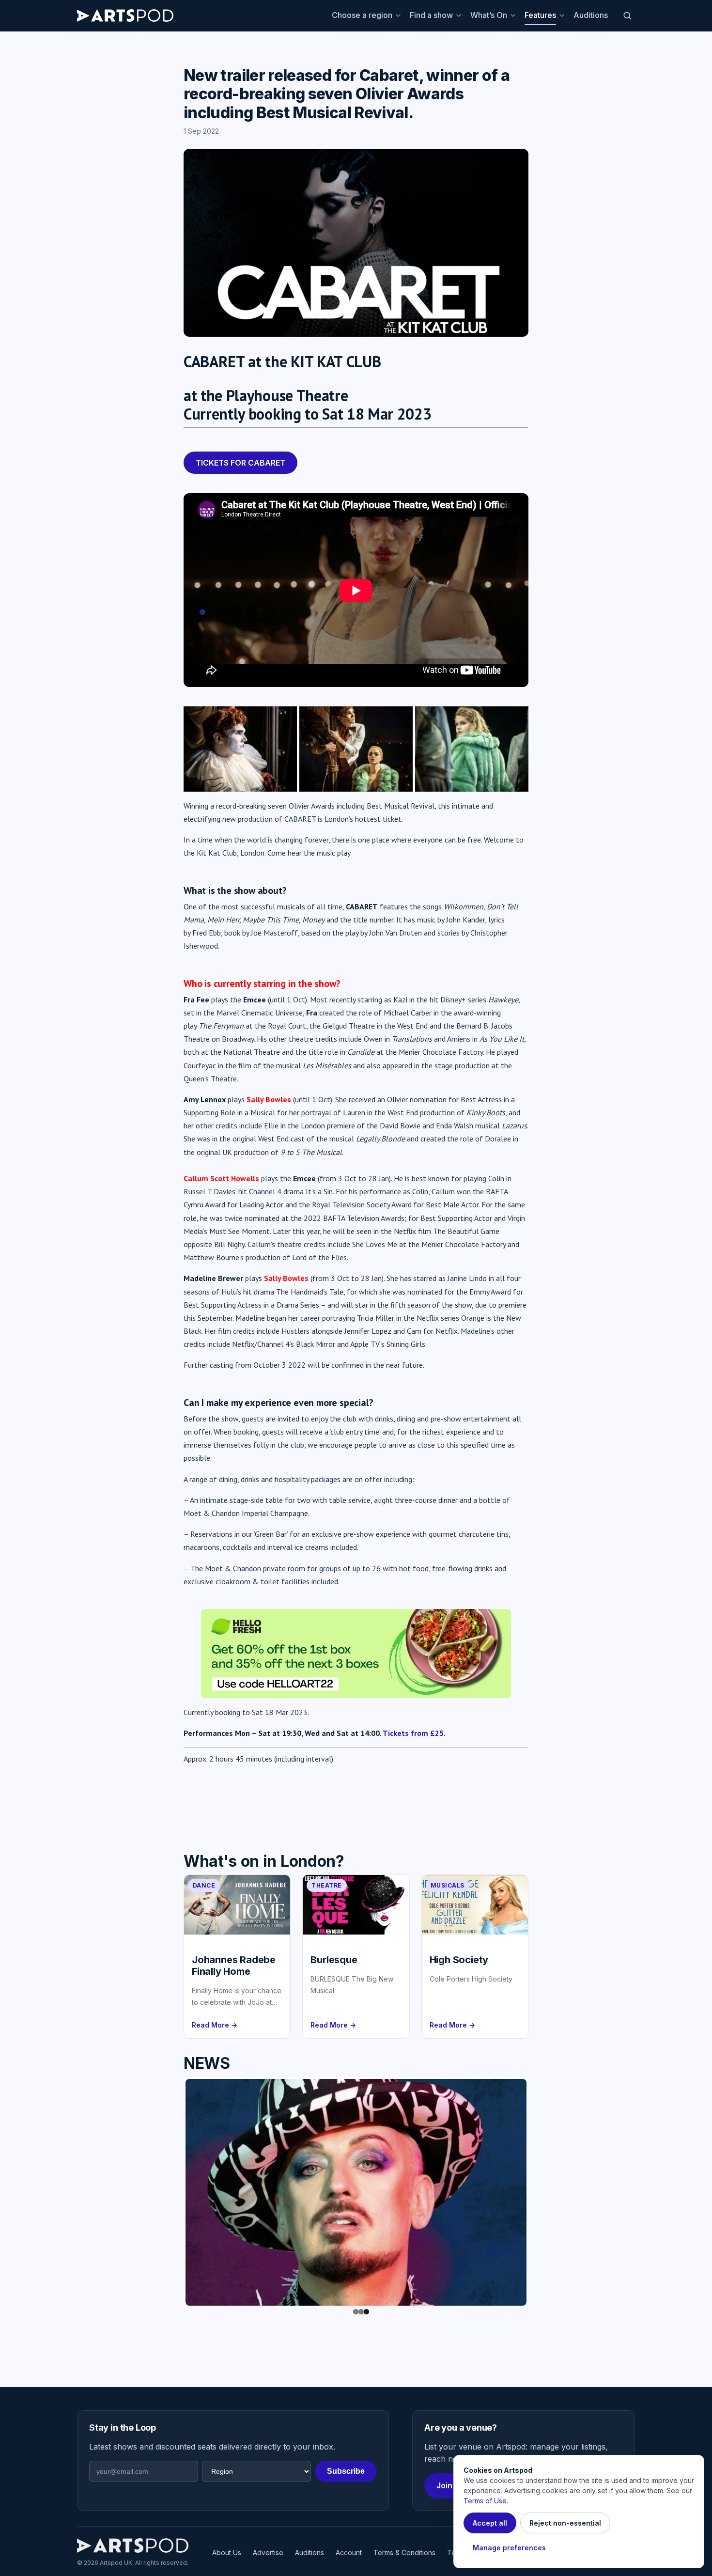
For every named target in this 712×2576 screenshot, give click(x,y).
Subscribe (346, 2471)
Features (540, 15)
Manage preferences (509, 2548)
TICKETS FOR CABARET (240, 463)
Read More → (215, 2025)
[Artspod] (133, 2545)
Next (541, 2190)
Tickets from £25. (414, 1733)
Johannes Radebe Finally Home (234, 1966)
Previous (171, 2190)
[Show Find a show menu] (460, 16)
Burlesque (334, 1960)
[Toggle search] (627, 16)
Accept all (490, 2523)
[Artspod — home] (125, 16)
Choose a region (362, 15)
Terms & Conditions (404, 2553)
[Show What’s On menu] (514, 16)
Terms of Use (485, 2501)
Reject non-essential (565, 2523)
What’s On (489, 15)
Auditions (591, 15)
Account (349, 2553)
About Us (227, 2553)
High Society (459, 1960)
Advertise (268, 2553)
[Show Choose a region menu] (400, 16)
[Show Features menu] (563, 16)
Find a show (431, 15)
